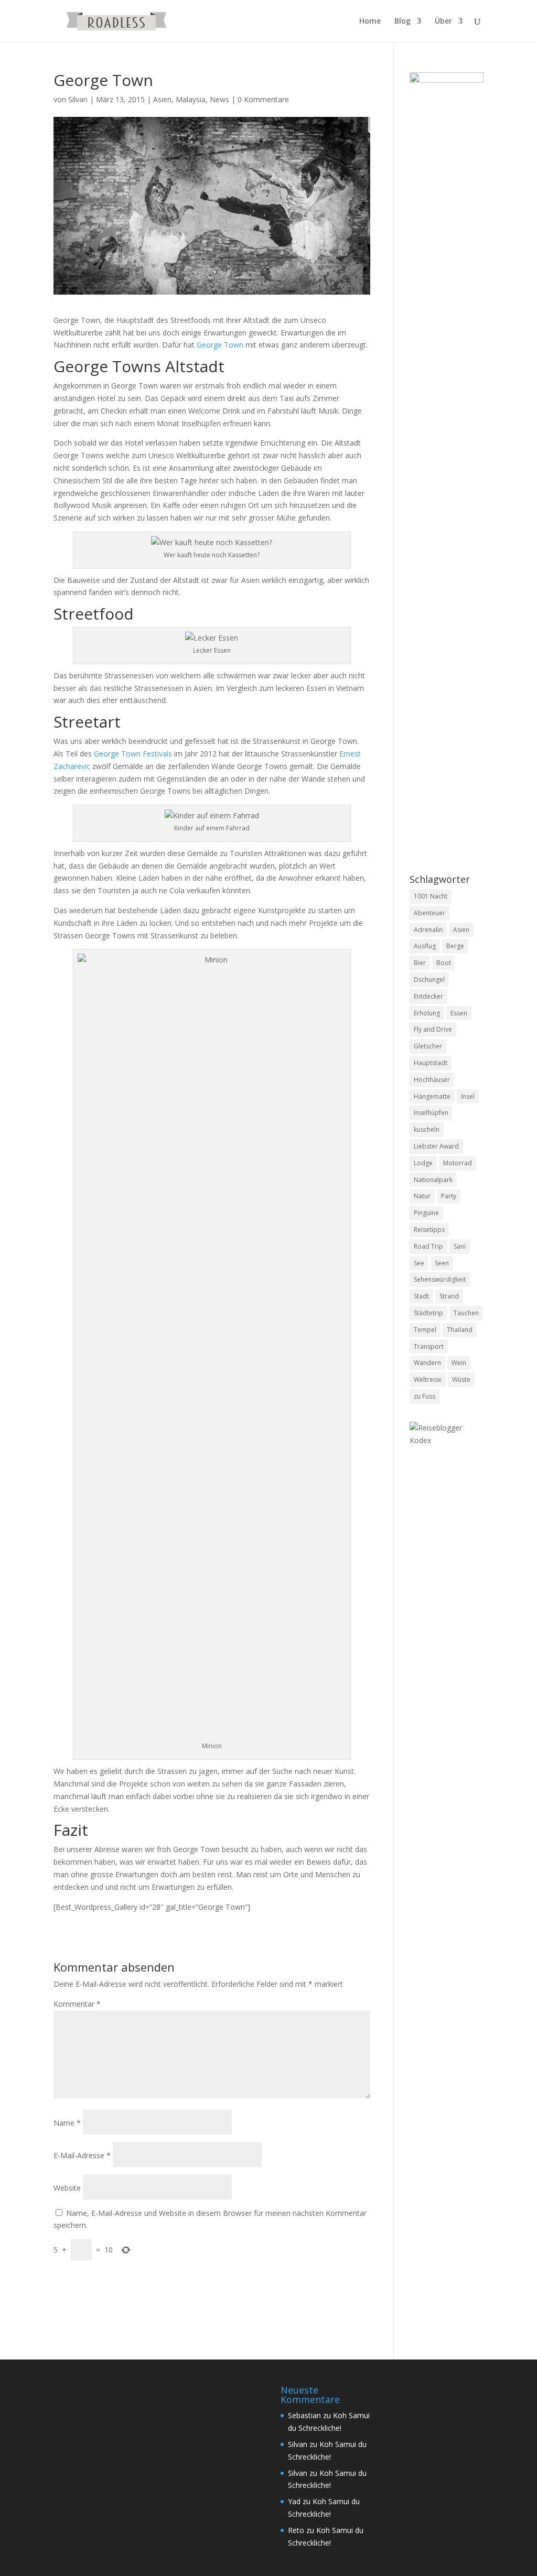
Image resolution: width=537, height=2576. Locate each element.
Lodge (423, 1163)
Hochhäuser (432, 1080)
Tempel (425, 1330)
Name (67, 2123)
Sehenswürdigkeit (440, 1279)
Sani (460, 1246)
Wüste (461, 1379)
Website (67, 2188)
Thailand (460, 1330)
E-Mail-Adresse (82, 2155)
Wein (459, 1363)
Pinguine (426, 1213)
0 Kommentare (263, 99)
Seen (442, 1263)
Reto (296, 2530)
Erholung (427, 1013)
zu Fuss (425, 1396)
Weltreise (428, 1379)
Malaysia (191, 99)
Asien (162, 99)
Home (370, 21)
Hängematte (432, 1096)
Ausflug (425, 946)
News (219, 99)
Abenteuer (429, 913)
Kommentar (77, 2004)
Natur (422, 1196)
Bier (420, 963)
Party (449, 1196)
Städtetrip (428, 1313)
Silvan (78, 99)
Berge (455, 946)
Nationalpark (433, 1180)
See (419, 1263)
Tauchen (466, 1313)
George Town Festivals (133, 754)
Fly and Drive (433, 1029)
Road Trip (428, 1246)
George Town (220, 345)
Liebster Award (436, 1146)
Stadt (421, 1296)
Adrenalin (428, 930)
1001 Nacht (431, 896)
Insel (468, 1096)
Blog (402, 21)
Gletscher (428, 1046)
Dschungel (429, 979)
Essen (459, 1013)
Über (443, 21)
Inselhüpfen (431, 1113)
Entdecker (428, 996)
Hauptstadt (431, 1063)
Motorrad (458, 1163)
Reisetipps (429, 1230)
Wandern (427, 1363)
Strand (449, 1296)
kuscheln (427, 1129)
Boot (444, 963)
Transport (429, 1346)
